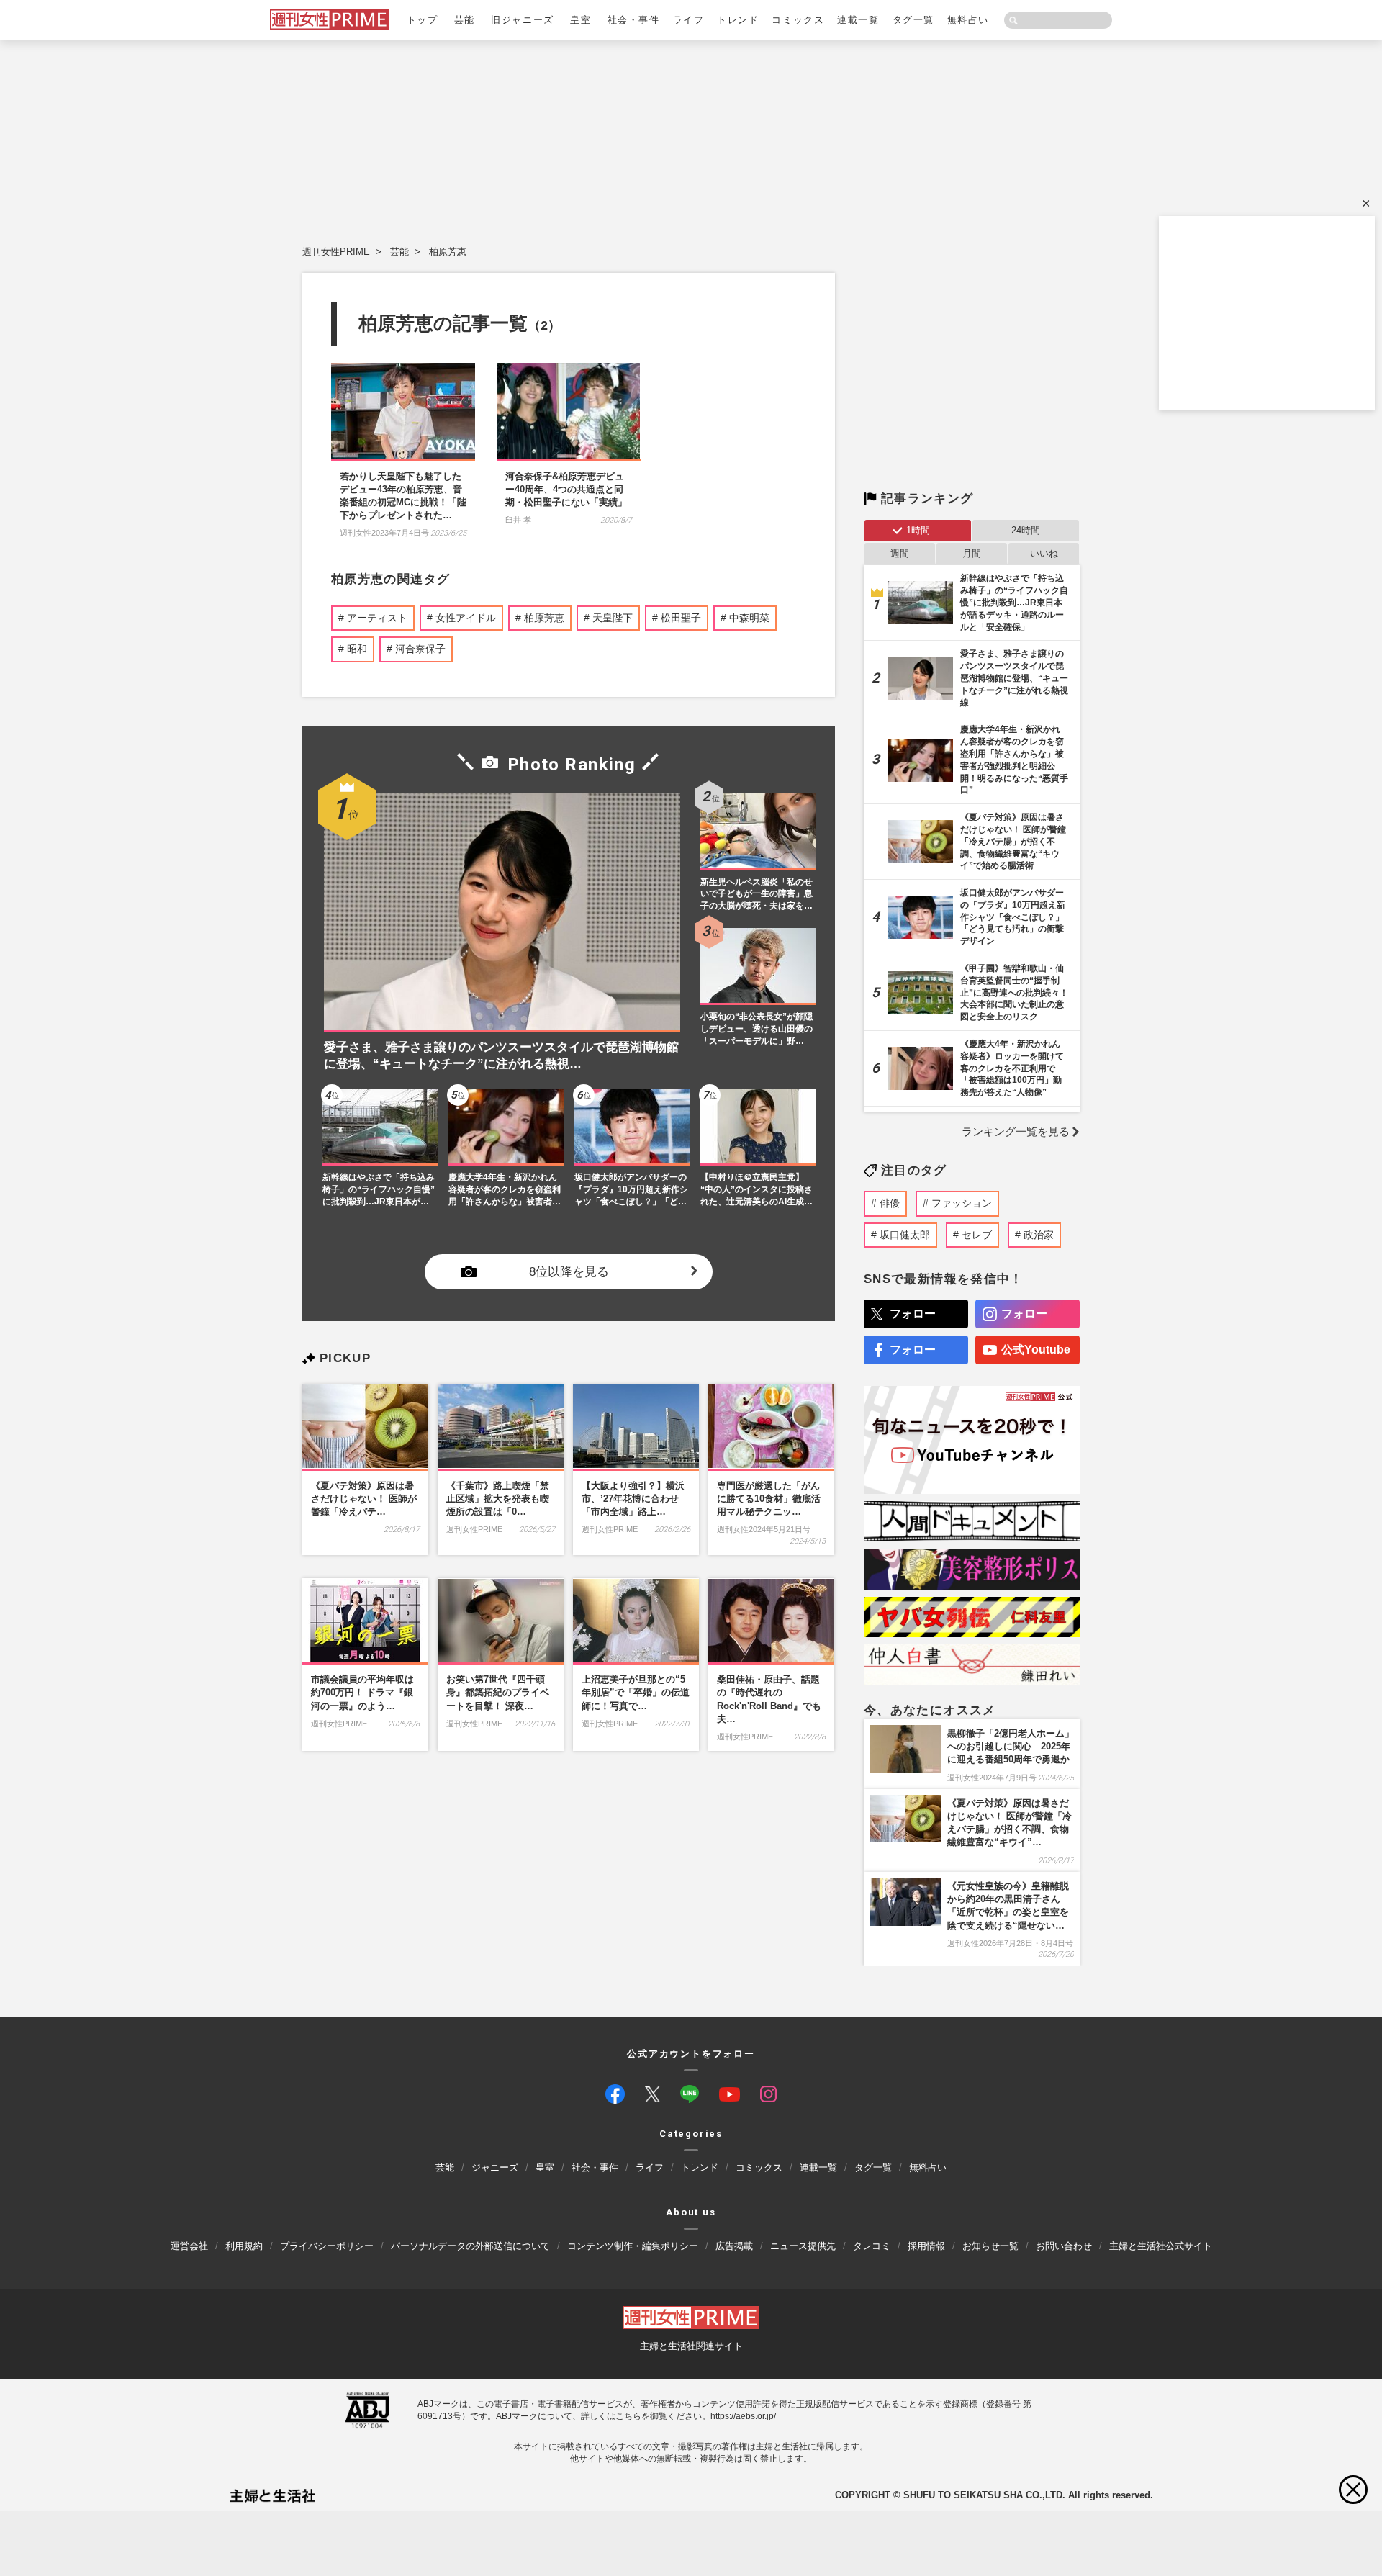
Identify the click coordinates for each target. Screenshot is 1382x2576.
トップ (423, 20)
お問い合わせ (1064, 2245)
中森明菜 (749, 618)
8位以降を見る (569, 1271)
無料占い (968, 20)
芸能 (465, 20)
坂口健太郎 (905, 1235)
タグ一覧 (913, 20)
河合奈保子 (420, 649)
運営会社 (189, 2245)
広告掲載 (734, 2245)
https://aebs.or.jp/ (743, 2415)
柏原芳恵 (448, 252)
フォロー (913, 1314)
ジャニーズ (495, 2167)
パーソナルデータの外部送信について (470, 2245)
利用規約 (244, 2245)
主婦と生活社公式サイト (1161, 2245)
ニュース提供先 (803, 2245)
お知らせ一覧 (990, 2245)
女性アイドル (466, 618)
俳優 (890, 1203)
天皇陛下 (613, 618)
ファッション (962, 1203)
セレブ (977, 1235)
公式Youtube (1036, 1350)
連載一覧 (858, 20)
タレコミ (872, 2245)
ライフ (689, 20)
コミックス (798, 20)
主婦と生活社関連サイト (691, 2346)
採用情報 (926, 2245)
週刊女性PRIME (336, 252)
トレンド (738, 20)
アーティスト (377, 618)
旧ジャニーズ (522, 20)
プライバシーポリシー (327, 2245)
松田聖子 (681, 618)
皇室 (581, 20)
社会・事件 (634, 20)
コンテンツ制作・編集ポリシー (633, 2245)
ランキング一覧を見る (1016, 1131)
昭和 (357, 649)
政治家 (1039, 1235)
